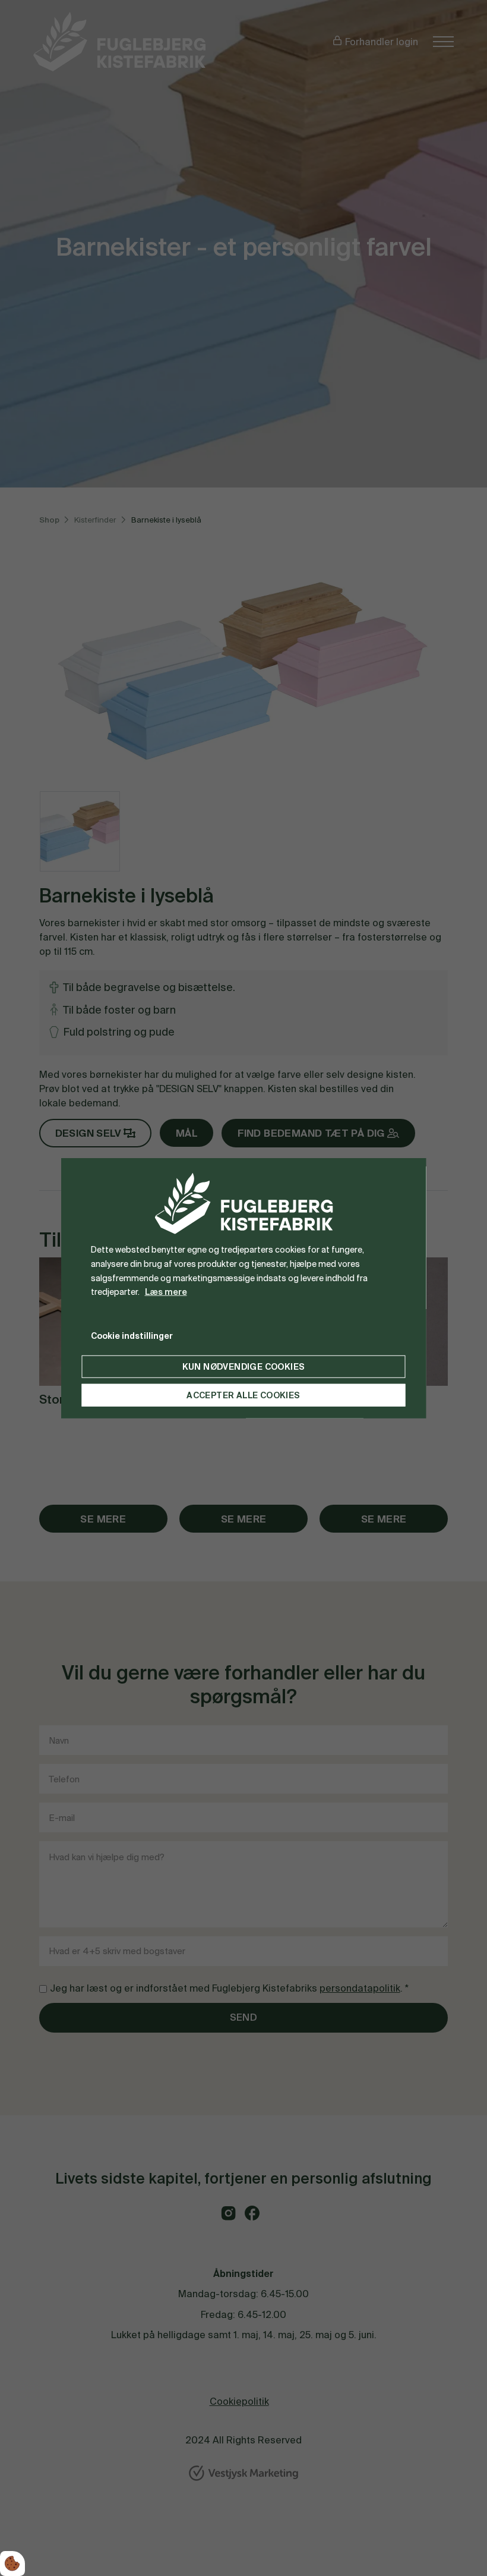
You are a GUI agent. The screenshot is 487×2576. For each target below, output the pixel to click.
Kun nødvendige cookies (244, 1367)
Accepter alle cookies (243, 1395)
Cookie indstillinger (132, 1336)
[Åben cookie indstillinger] (12, 2564)
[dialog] (244, 1288)
